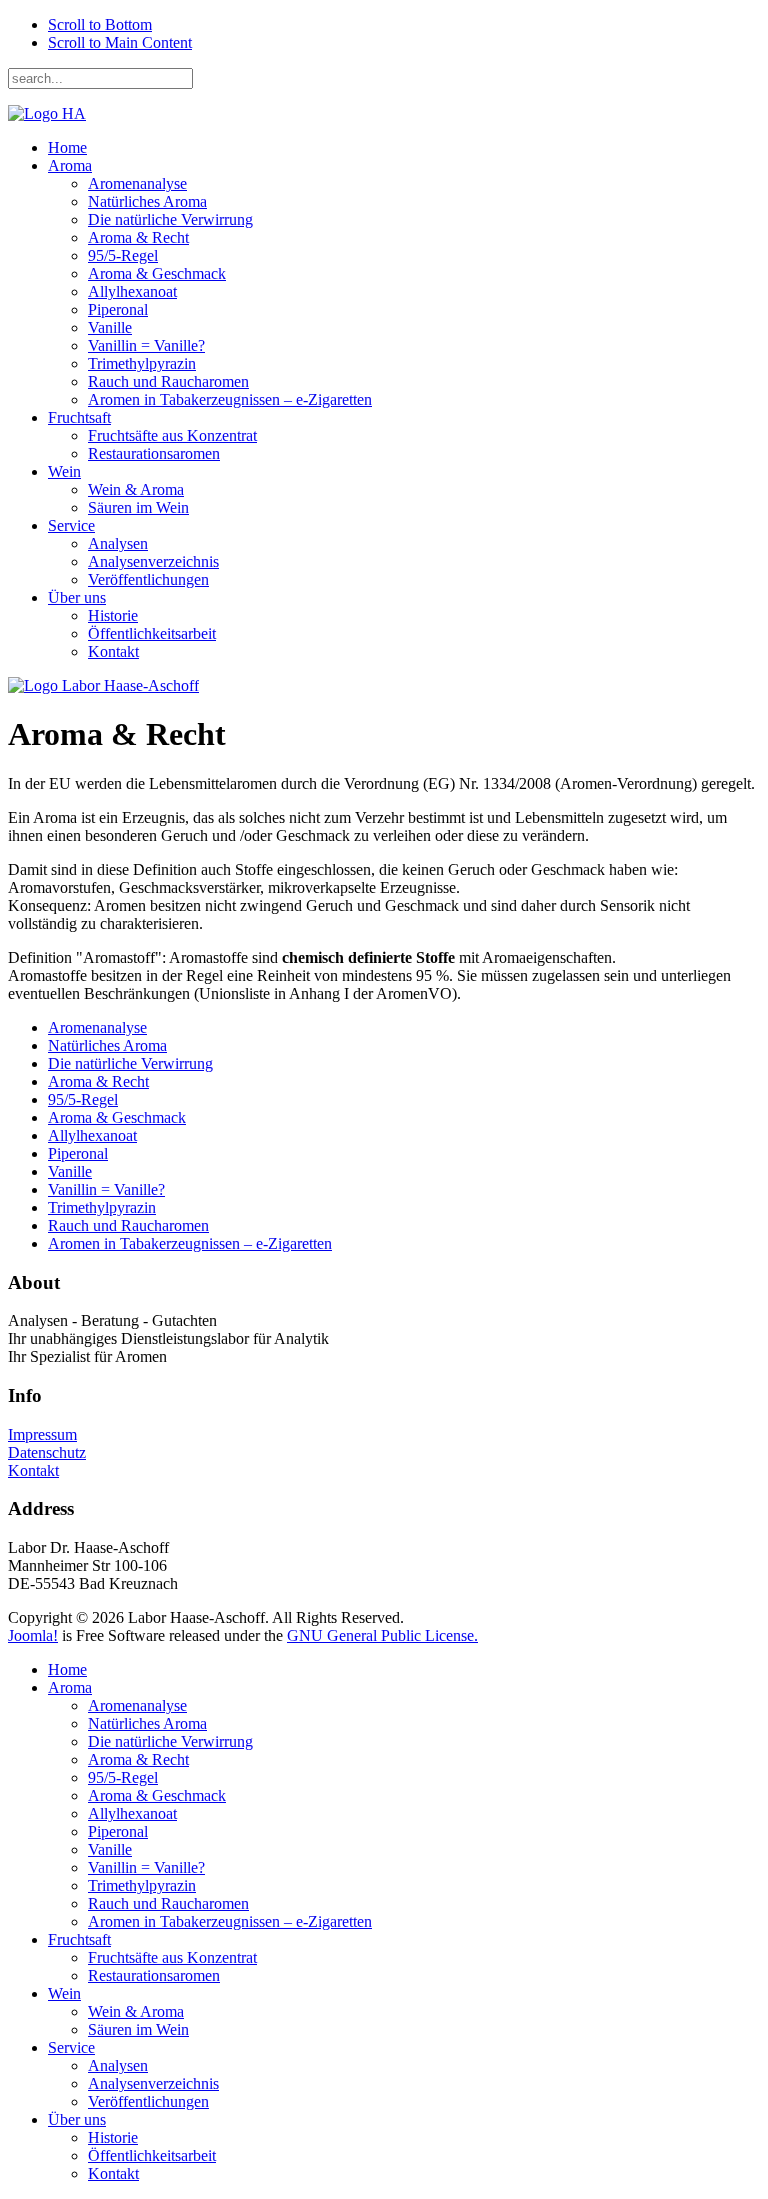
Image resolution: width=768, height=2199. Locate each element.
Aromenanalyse (137, 183)
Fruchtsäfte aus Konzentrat (172, 435)
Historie (113, 615)
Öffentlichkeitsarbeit (152, 633)
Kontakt (113, 651)
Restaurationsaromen (154, 453)
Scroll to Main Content (120, 42)
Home (67, 147)
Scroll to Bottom (100, 24)
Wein (64, 471)
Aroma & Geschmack (157, 273)
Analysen (118, 543)
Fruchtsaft (79, 417)
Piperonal (118, 309)
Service (71, 525)
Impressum (42, 1434)
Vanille (110, 327)
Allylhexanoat (132, 291)
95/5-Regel (123, 255)
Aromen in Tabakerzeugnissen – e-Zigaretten (230, 399)
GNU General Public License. (382, 1635)
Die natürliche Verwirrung (170, 219)
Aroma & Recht (138, 237)
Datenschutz (47, 1452)
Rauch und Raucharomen (168, 381)
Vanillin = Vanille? (146, 345)
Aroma (70, 165)
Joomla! (33, 1635)
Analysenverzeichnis (153, 561)
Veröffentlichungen (148, 579)
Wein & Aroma (136, 489)
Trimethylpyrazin (142, 363)
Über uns (77, 597)
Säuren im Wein (138, 507)
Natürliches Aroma (147, 201)
